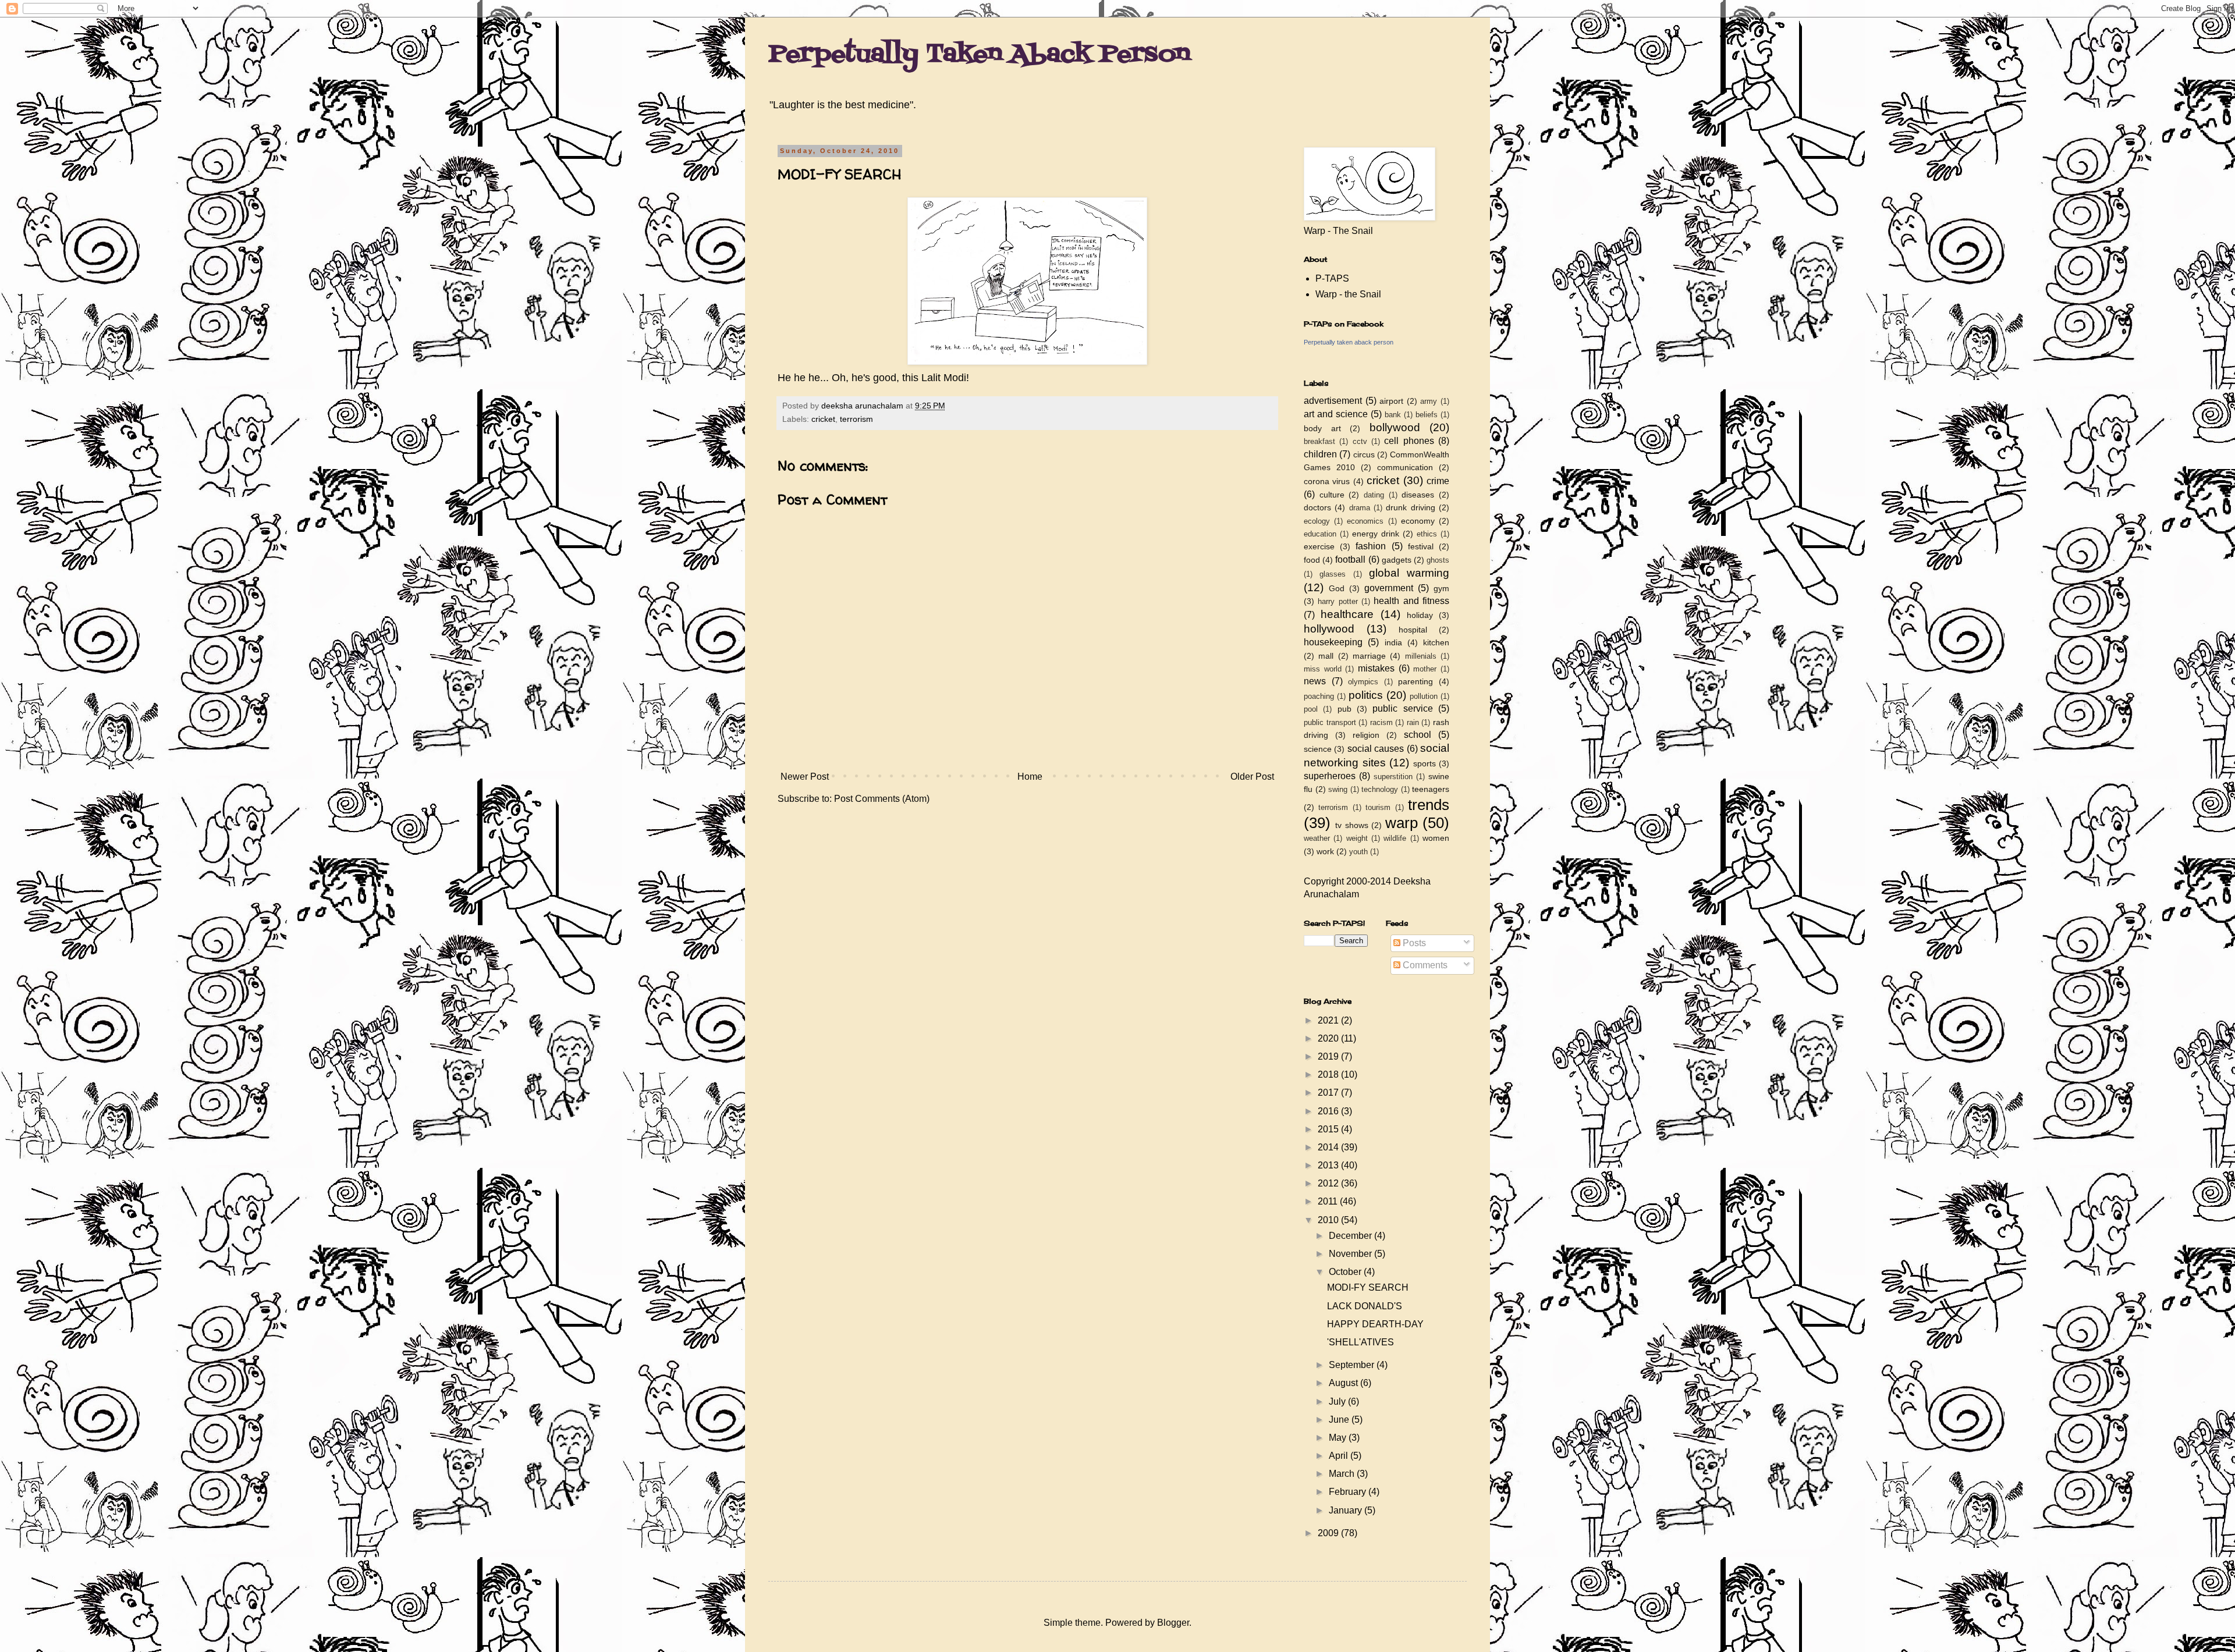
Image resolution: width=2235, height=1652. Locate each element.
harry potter (1338, 601)
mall (1326, 656)
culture (1332, 495)
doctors (1317, 507)
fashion (1371, 546)
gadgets (1397, 560)
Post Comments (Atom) (882, 799)
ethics (1427, 534)
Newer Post (805, 777)
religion (1366, 735)
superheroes (1330, 776)
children (1320, 454)
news (1315, 681)
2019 (1329, 1056)
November (1351, 1254)
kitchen (1436, 642)
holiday (1420, 615)
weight (1357, 838)
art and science (1336, 414)
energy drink (1376, 534)
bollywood (1395, 427)
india (1393, 642)
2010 (1329, 1220)
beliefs (1427, 415)
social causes (1376, 749)
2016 (1329, 1111)
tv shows (1351, 825)
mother (1425, 669)
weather (1317, 838)
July (1338, 1401)
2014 (1329, 1147)
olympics (1363, 682)
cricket (823, 419)
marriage (1369, 656)
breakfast (1319, 441)
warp (1402, 823)
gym (1441, 588)
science (1318, 749)
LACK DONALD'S (1365, 1306)
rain (1413, 722)
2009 (1329, 1533)
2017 (1329, 1093)
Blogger (1173, 1623)
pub (1344, 709)
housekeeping (1333, 642)
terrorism (856, 419)
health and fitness (1411, 601)
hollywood (1329, 629)
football (1350, 559)
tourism (1378, 807)
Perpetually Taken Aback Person (979, 55)
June (1340, 1420)
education (1320, 534)
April (1340, 1456)
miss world (1323, 669)
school (1418, 735)
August (1344, 1383)
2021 (1329, 1020)
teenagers (1431, 789)
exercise (1319, 546)
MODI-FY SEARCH (1368, 1287)
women (1436, 838)
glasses (1333, 574)
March (1343, 1474)
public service (1402, 708)
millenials (1421, 656)
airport (1391, 401)
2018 (1329, 1074)
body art (1322, 428)
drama (1360, 508)
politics (1366, 695)
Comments (1424, 965)
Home (1030, 777)
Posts (1413, 943)
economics (1365, 521)
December (1351, 1236)
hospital (1413, 630)
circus (1364, 454)
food (1312, 560)
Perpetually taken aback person (1349, 342)
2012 (1329, 1183)
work (1325, 851)
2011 (1329, 1201)
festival (1421, 546)
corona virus (1327, 481)
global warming (1409, 573)
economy (1418, 521)
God (1337, 588)
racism (1381, 722)
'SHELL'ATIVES (1360, 1342)
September (1353, 1365)
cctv (1360, 441)
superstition (1393, 777)
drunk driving (1410, 507)
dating (1374, 495)
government (1389, 588)
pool (1311, 709)
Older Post (1252, 777)
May (1339, 1438)
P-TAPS (1332, 278)
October (1346, 1272)
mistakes (1376, 668)
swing (1338, 789)
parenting (1415, 681)
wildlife (1395, 838)
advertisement (1333, 401)
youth (1358, 852)
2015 (1329, 1129)
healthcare (1347, 614)
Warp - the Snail (1348, 294)
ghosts (1438, 560)
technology (1380, 789)
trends (1429, 805)
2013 (1329, 1165)
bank (1393, 415)
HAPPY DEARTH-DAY (1375, 1324)
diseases (1418, 495)
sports (1425, 763)
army (1429, 401)
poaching (1319, 696)
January (1347, 1510)
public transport (1330, 722)
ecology (1317, 521)
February (1349, 1492)
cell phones (1409, 441)
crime (1438, 481)
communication (1405, 467)
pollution (1424, 696)
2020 (1329, 1038)
